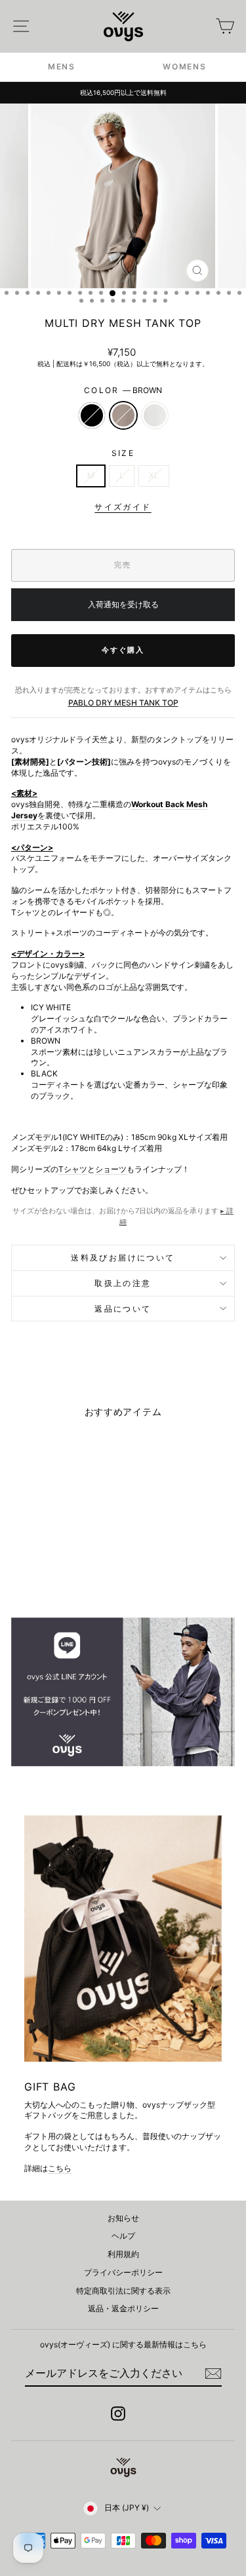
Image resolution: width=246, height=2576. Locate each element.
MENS (62, 66)
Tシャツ (73, 1169)
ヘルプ (123, 2236)
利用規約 (123, 2254)
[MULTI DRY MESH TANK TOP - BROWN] (53, 1573)
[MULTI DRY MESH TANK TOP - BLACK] (38, 1573)
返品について (123, 1309)
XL (154, 475)
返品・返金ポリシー (123, 2308)
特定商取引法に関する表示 (123, 2291)
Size (123, 453)
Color (123, 390)
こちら (60, 2168)
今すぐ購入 (123, 650)
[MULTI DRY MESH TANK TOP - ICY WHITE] (69, 1573)
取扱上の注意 (123, 1283)
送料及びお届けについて (123, 1258)
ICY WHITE (155, 415)
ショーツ (111, 1169)
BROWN (123, 415)
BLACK (92, 415)
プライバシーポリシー (123, 2272)
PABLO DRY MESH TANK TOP (123, 703)
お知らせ (123, 2218)
